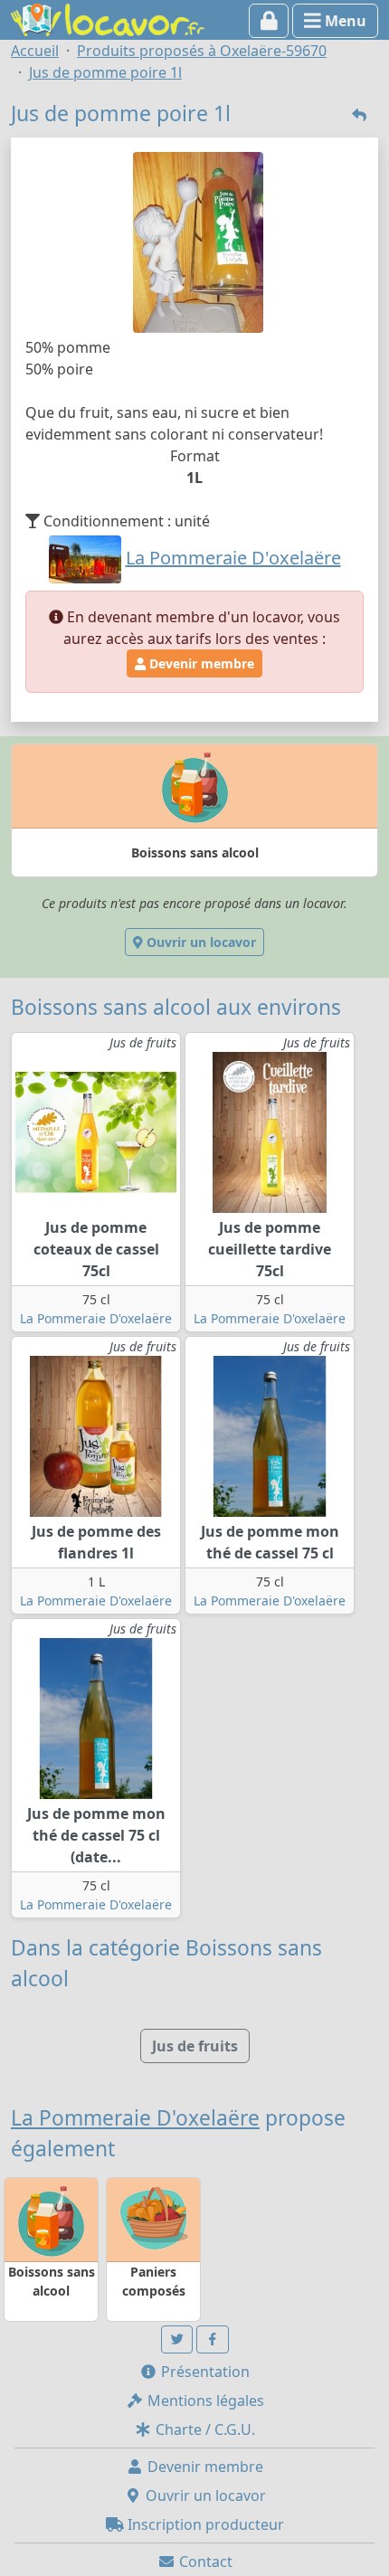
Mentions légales (204, 2401)
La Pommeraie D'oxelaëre (96, 1318)
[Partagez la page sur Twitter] (177, 2339)
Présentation (204, 2372)
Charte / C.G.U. (204, 2429)
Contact (204, 2562)
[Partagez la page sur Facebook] (213, 2339)
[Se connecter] (269, 21)
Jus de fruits (195, 2046)
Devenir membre (200, 663)
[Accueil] (108, 18)
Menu (344, 21)
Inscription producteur (204, 2524)
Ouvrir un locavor (199, 942)
